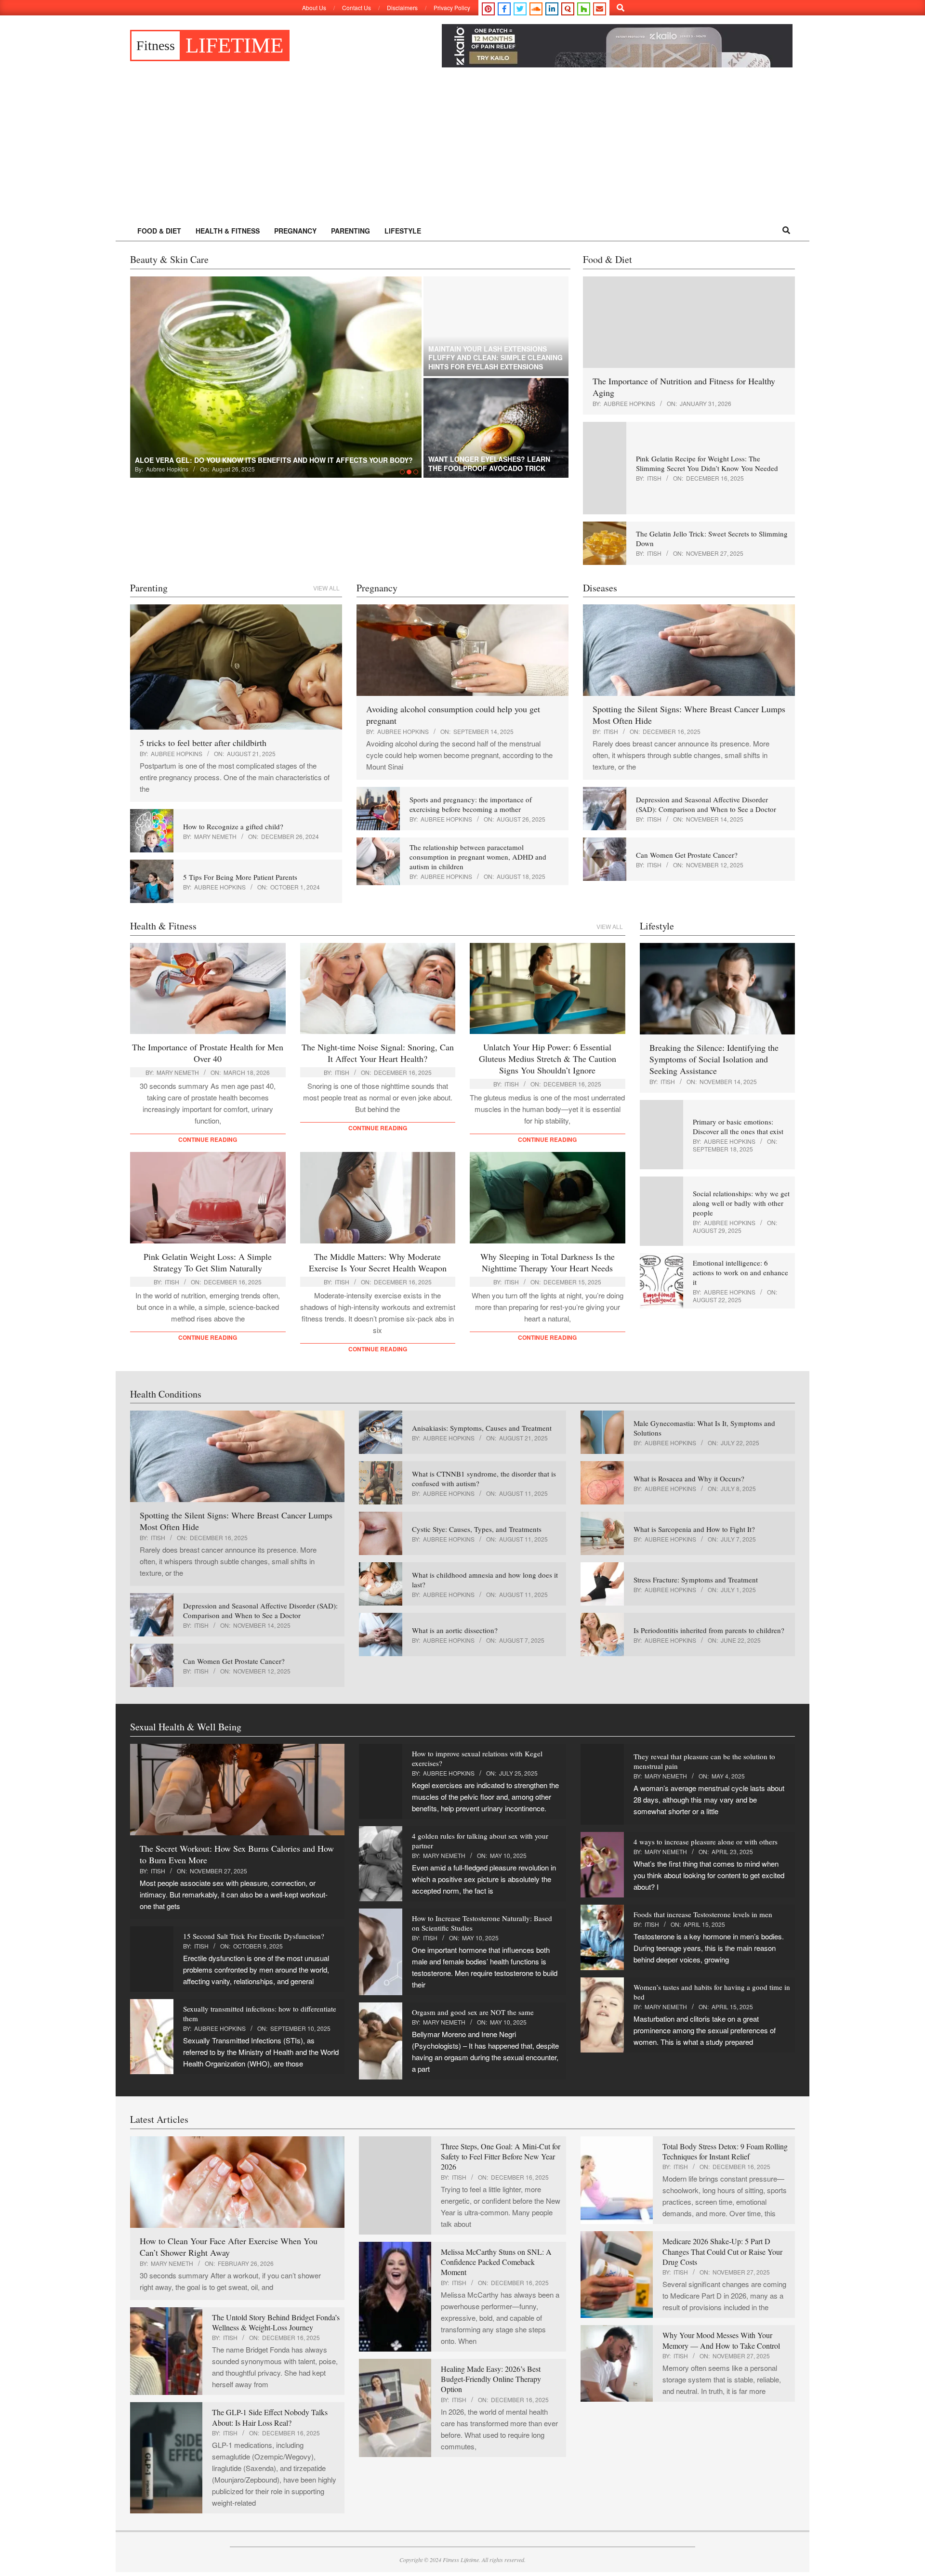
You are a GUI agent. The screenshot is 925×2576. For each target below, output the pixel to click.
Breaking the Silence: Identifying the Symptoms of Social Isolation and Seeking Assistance (714, 1059)
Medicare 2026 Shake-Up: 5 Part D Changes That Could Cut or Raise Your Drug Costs (722, 2251)
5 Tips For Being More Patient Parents (240, 877)
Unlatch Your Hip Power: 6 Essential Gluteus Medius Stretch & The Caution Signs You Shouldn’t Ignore (548, 1059)
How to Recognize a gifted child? (233, 826)
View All (326, 588)
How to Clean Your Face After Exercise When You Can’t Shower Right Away (229, 2247)
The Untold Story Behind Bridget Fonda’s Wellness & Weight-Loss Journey (276, 2322)
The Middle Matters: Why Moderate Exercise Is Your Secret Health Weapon (378, 1262)
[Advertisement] (462, 148)
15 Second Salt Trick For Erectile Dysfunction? (254, 1936)
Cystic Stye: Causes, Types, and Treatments (477, 1529)
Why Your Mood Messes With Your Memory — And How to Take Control (721, 2340)
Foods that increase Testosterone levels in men (703, 1914)
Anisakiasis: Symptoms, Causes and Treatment (482, 1428)
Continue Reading (208, 1139)
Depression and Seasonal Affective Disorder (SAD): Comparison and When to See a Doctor (706, 804)
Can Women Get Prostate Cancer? (687, 855)
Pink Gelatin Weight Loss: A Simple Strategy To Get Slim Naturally (208, 1262)
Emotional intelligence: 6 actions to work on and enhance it (740, 1272)
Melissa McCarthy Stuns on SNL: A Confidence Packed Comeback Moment (496, 2262)
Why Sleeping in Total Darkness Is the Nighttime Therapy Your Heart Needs (548, 1262)
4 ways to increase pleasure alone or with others (706, 1842)
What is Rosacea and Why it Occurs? (689, 1478)
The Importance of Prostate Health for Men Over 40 (208, 1053)
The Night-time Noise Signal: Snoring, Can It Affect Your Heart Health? (378, 1053)
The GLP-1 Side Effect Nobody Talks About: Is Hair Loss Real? (270, 2417)
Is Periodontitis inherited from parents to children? (709, 1630)
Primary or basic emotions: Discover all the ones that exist (738, 1126)
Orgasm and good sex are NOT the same (473, 2012)
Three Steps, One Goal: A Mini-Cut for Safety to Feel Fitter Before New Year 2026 (501, 2157)
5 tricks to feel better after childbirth (203, 743)
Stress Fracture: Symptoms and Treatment (696, 1580)
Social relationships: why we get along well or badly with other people (741, 1203)
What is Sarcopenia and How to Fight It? (694, 1529)
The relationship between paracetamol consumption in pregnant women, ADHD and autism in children (478, 857)
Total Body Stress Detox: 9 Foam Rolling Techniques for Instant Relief (725, 2151)
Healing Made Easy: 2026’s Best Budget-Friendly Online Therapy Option (491, 2379)
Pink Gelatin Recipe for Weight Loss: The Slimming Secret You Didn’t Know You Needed (707, 463)
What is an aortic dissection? (455, 1630)
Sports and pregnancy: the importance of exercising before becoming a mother (471, 804)
